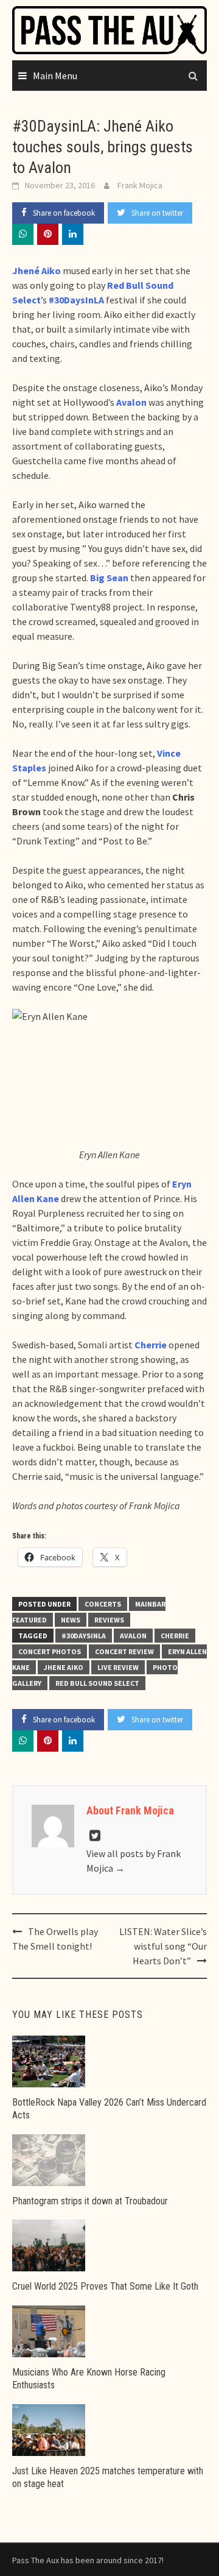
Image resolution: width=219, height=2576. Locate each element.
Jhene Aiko (64, 1667)
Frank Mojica (140, 185)
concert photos (50, 1651)
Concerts (103, 1604)
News (71, 1620)
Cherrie (175, 1636)
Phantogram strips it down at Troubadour (90, 2201)
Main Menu (55, 76)
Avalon (133, 1636)
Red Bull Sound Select (97, 1683)
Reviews (109, 1620)
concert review (124, 1651)
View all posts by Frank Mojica (134, 1861)
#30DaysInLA (84, 1636)
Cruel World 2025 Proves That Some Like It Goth (105, 2286)
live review (118, 1667)
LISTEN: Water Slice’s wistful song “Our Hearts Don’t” (163, 1946)
